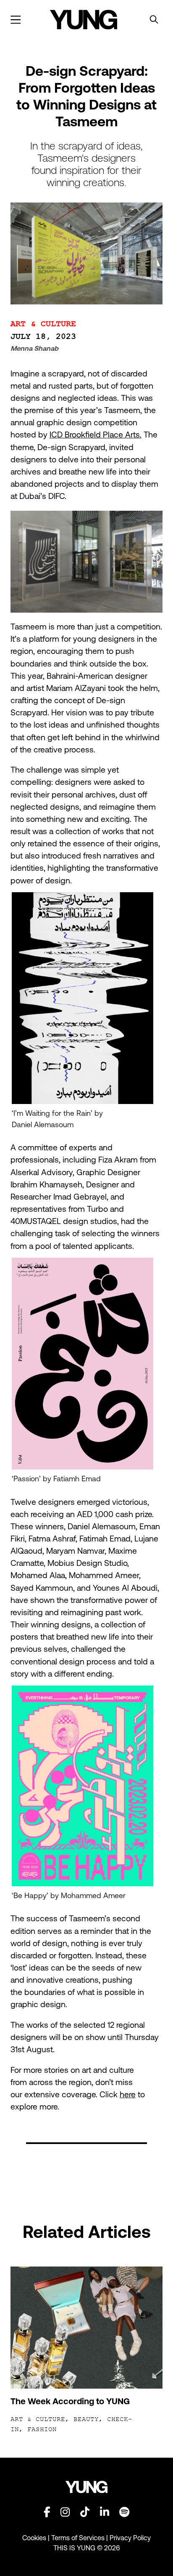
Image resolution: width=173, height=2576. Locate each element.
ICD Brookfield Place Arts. (96, 435)
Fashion (42, 2429)
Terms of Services (78, 2538)
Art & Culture (43, 324)
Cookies (35, 2538)
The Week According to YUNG (70, 2401)
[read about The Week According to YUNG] (87, 2328)
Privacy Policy (130, 2538)
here (128, 2094)
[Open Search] (154, 20)
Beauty (86, 2419)
